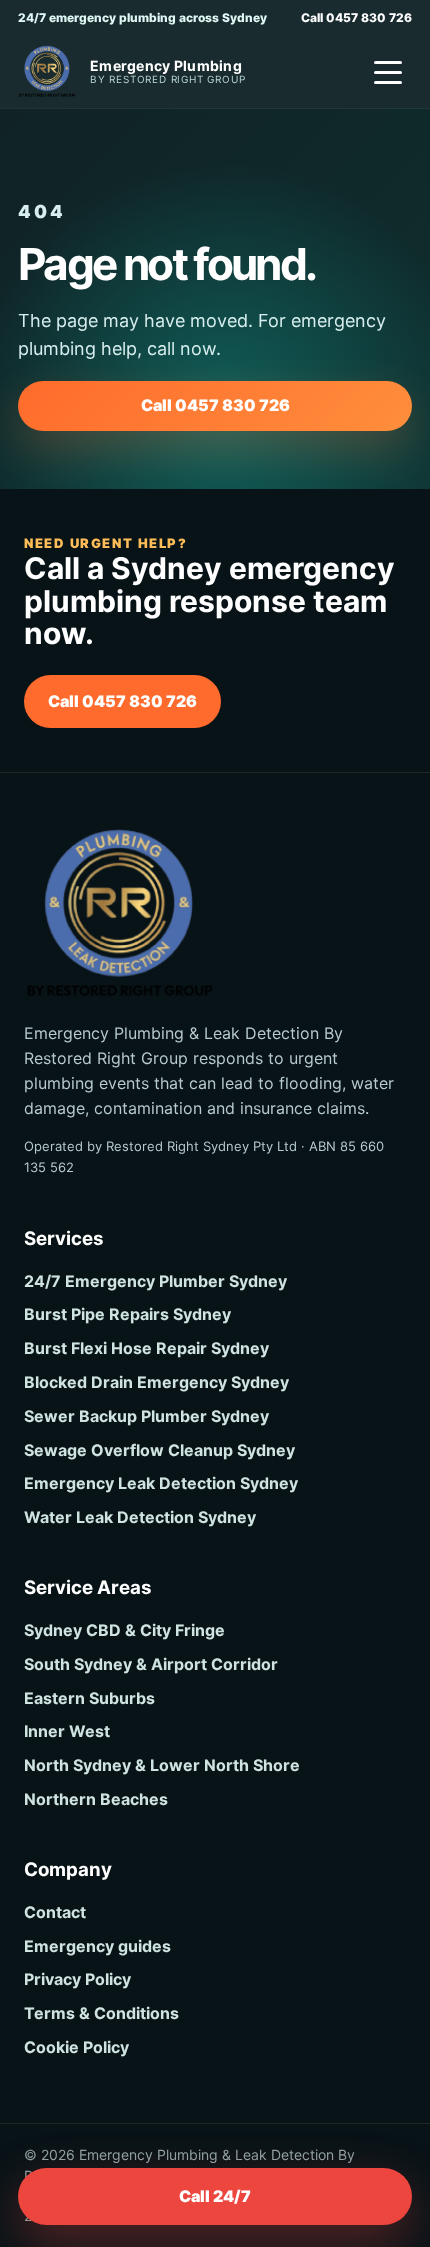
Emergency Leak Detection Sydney (161, 1483)
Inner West (67, 1731)
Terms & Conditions (101, 2013)
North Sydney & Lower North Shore (162, 1765)
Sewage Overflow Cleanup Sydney (159, 1450)
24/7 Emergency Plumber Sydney (155, 1281)
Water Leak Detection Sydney (140, 1517)
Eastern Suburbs (89, 1698)
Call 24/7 (215, 2196)
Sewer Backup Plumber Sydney (146, 1416)
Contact (55, 1912)
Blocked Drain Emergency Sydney (156, 1382)
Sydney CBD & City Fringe (124, 1630)
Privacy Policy (77, 1979)
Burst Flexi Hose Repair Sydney (146, 1348)
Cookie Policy (76, 2047)
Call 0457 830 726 (356, 17)
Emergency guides (97, 1946)
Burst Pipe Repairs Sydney (127, 1314)
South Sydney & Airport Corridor (151, 1664)
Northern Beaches (96, 1799)
